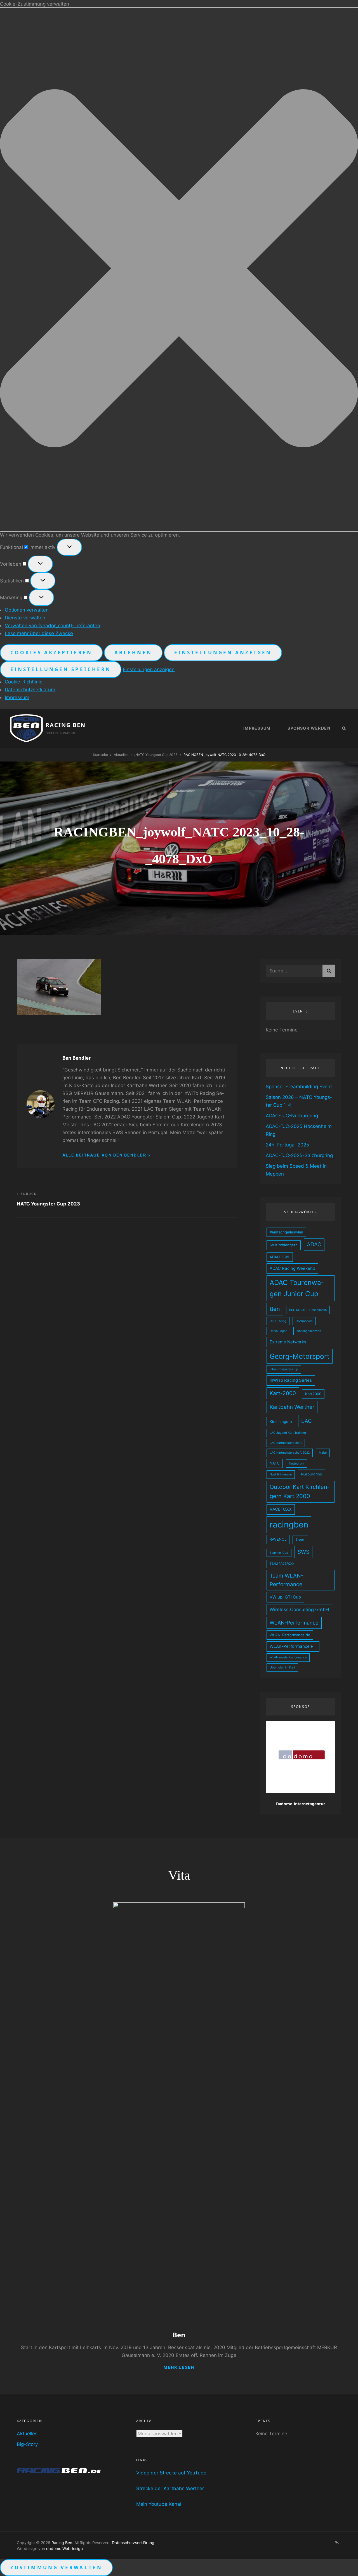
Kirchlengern (281, 1421)
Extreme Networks (288, 1342)
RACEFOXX (281, 1509)
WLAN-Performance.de (290, 1635)
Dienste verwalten (25, 618)
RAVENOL (278, 1539)
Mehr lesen (179, 2367)
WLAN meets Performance (288, 1657)
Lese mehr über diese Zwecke (39, 633)
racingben (289, 1525)
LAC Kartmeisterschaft (286, 1443)
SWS (303, 1552)
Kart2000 (313, 1394)
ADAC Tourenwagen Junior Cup (297, 1288)
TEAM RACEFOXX (282, 1564)
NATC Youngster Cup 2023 (156, 755)
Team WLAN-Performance (286, 1580)
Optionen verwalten (27, 610)
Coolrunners (304, 1321)
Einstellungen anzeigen (223, 653)
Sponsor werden (309, 728)
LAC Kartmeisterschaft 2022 (290, 1453)
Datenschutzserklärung (31, 690)
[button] (179, 269)
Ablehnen (133, 653)
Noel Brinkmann (281, 1474)
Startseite (100, 755)
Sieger (300, 1540)
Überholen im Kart (282, 1667)
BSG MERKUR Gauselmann (308, 1310)
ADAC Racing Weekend (292, 1268)
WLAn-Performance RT (293, 1646)
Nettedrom (296, 1464)
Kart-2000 (283, 1393)
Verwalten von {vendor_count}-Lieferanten (52, 626)
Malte (323, 1453)
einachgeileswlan (309, 1331)
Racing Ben (66, 725)
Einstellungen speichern (61, 669)
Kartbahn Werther (292, 1407)
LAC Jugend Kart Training (288, 1433)
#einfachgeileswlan (286, 1232)
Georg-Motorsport (300, 1356)
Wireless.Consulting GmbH (299, 1609)
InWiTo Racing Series (291, 1380)
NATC (275, 1463)
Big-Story (27, 2444)
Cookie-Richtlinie (24, 682)
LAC (307, 1421)
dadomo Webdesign (64, 2548)
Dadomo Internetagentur (301, 1804)
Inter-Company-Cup (284, 1369)
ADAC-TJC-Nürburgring (292, 1116)
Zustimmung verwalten (56, 2567)
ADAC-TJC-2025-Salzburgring (299, 1155)
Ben (275, 1309)
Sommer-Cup (279, 1553)
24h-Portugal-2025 (287, 1145)
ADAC (314, 1244)
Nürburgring (312, 1474)
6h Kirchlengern (284, 1245)
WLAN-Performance (294, 1623)
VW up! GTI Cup (285, 1597)
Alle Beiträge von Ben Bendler (105, 1155)
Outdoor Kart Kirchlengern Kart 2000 (299, 1492)
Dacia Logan (278, 1331)
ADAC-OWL (280, 1257)
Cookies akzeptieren (51, 653)
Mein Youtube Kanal (159, 2504)
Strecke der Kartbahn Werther (170, 2488)
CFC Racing (278, 1321)
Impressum (17, 697)
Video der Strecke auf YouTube (171, 2473)
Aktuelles (121, 755)
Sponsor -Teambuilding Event (299, 1087)
